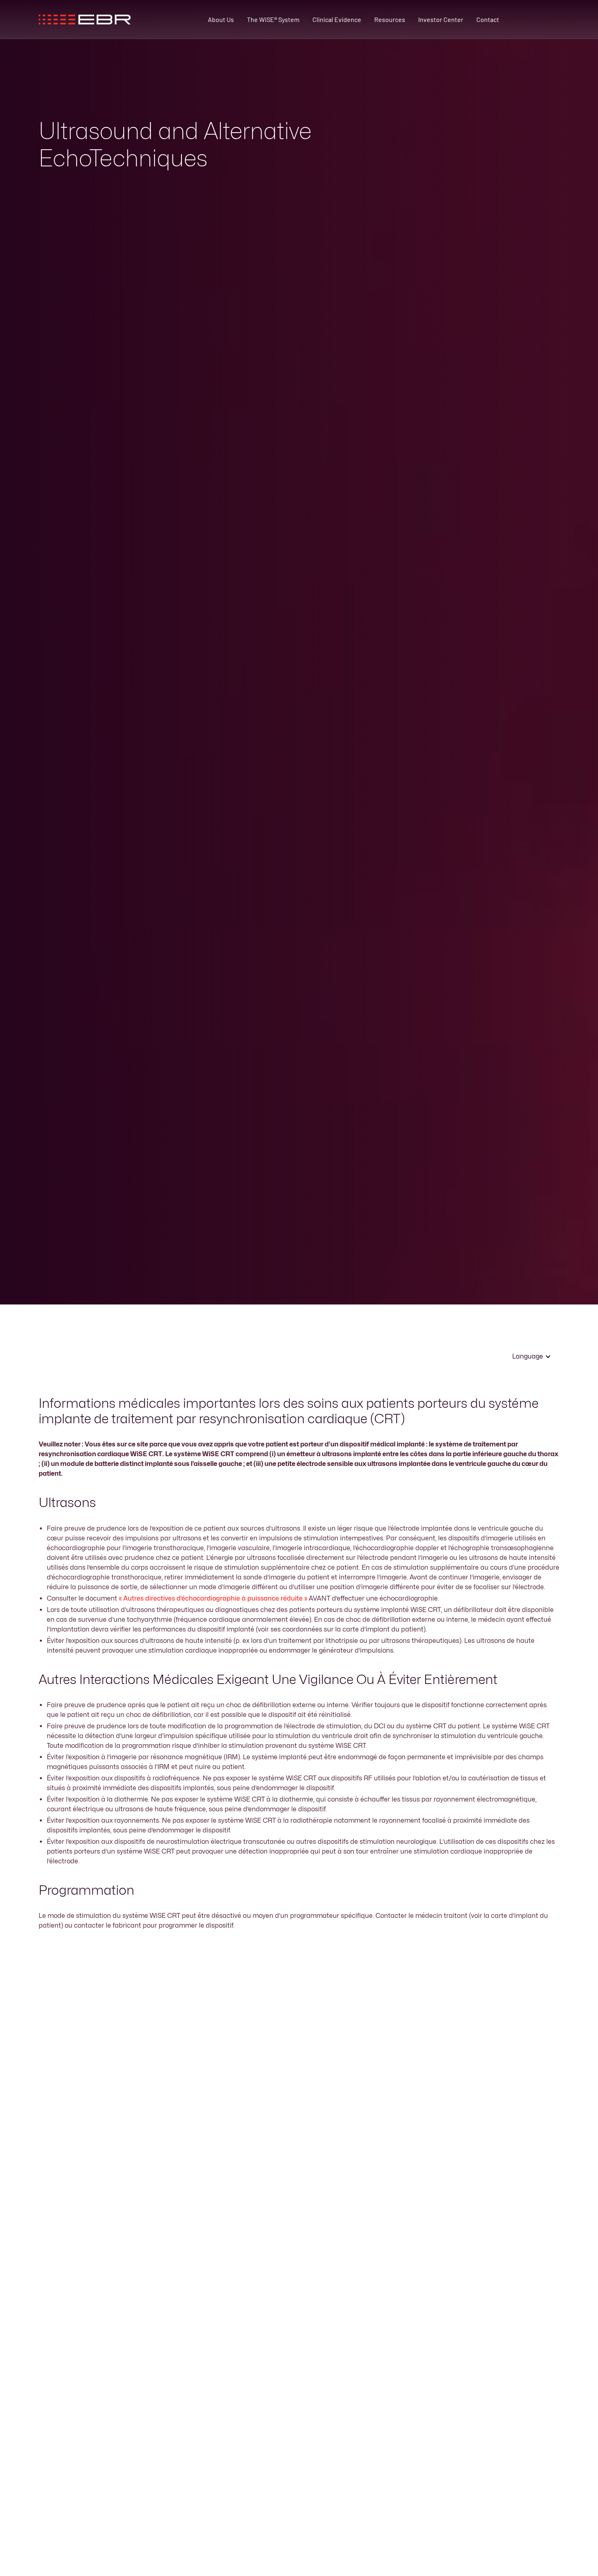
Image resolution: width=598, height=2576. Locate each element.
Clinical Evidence (337, 19)
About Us (221, 19)
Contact (488, 19)
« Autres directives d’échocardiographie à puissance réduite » (213, 1598)
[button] (532, 1357)
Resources (390, 19)
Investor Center (441, 19)
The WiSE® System (273, 19)
